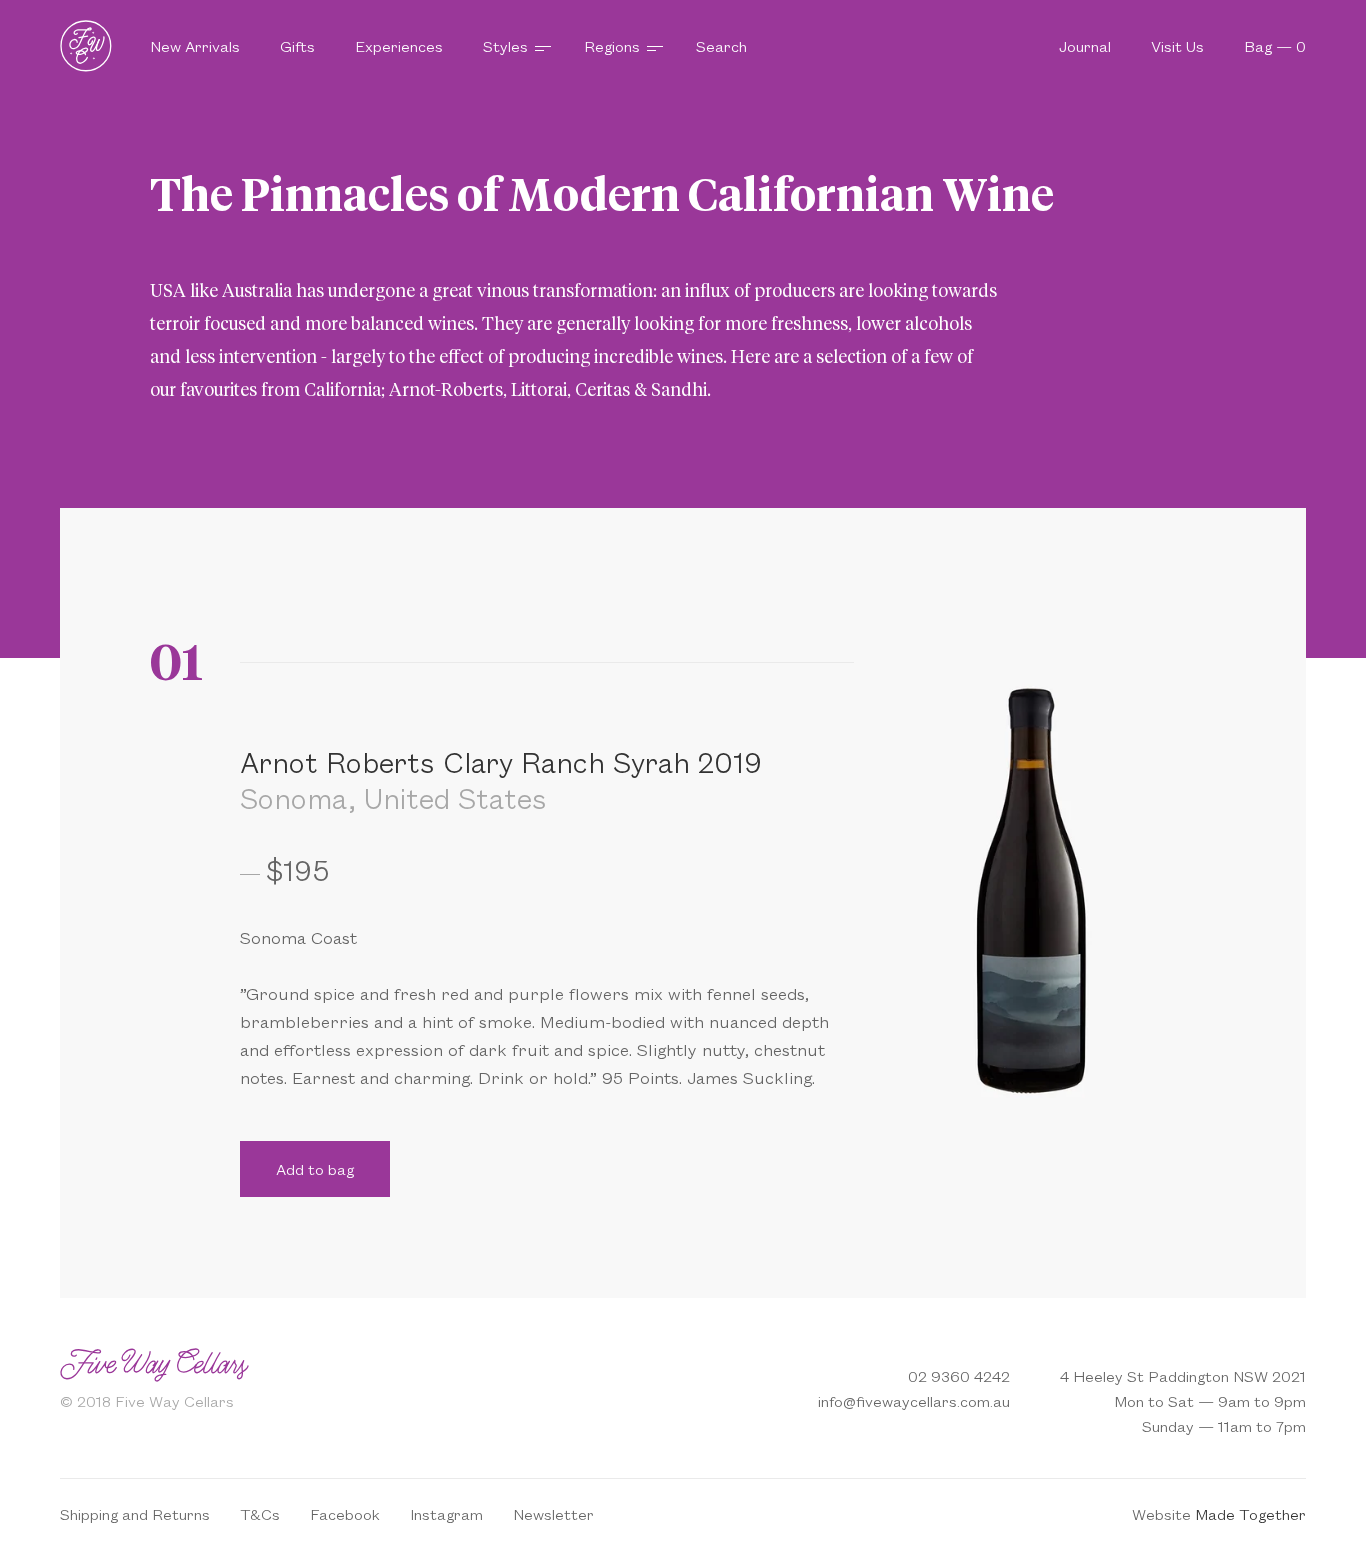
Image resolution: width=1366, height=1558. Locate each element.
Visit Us (1177, 45)
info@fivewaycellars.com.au (914, 1400)
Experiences (399, 45)
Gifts (297, 45)
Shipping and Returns (135, 1513)
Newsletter (553, 1513)
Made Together (1250, 1513)
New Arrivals (195, 45)
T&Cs (260, 1513)
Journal (1085, 45)
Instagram (446, 1513)
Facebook (345, 1513)
